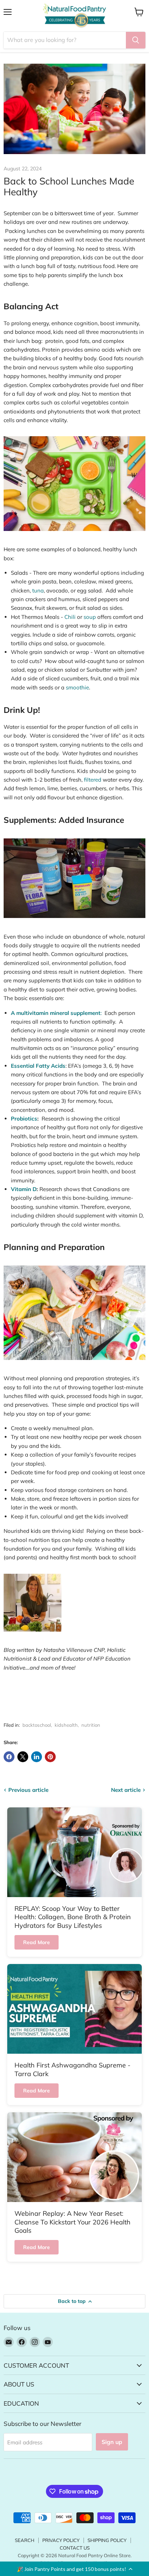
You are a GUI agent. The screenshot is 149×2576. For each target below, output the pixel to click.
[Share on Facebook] (9, 1757)
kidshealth (66, 1725)
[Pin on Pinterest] (50, 1757)
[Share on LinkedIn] (37, 1757)
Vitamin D (24, 1189)
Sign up (112, 2442)
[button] (74, 2569)
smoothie (77, 687)
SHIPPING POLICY (107, 2540)
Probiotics (24, 1119)
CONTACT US (75, 2548)
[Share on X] (23, 1757)
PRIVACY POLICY (61, 2540)
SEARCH (25, 2540)
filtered (93, 780)
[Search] (136, 40)
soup (90, 617)
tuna (38, 590)
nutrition (91, 1725)
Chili (70, 617)
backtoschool (37, 1725)
